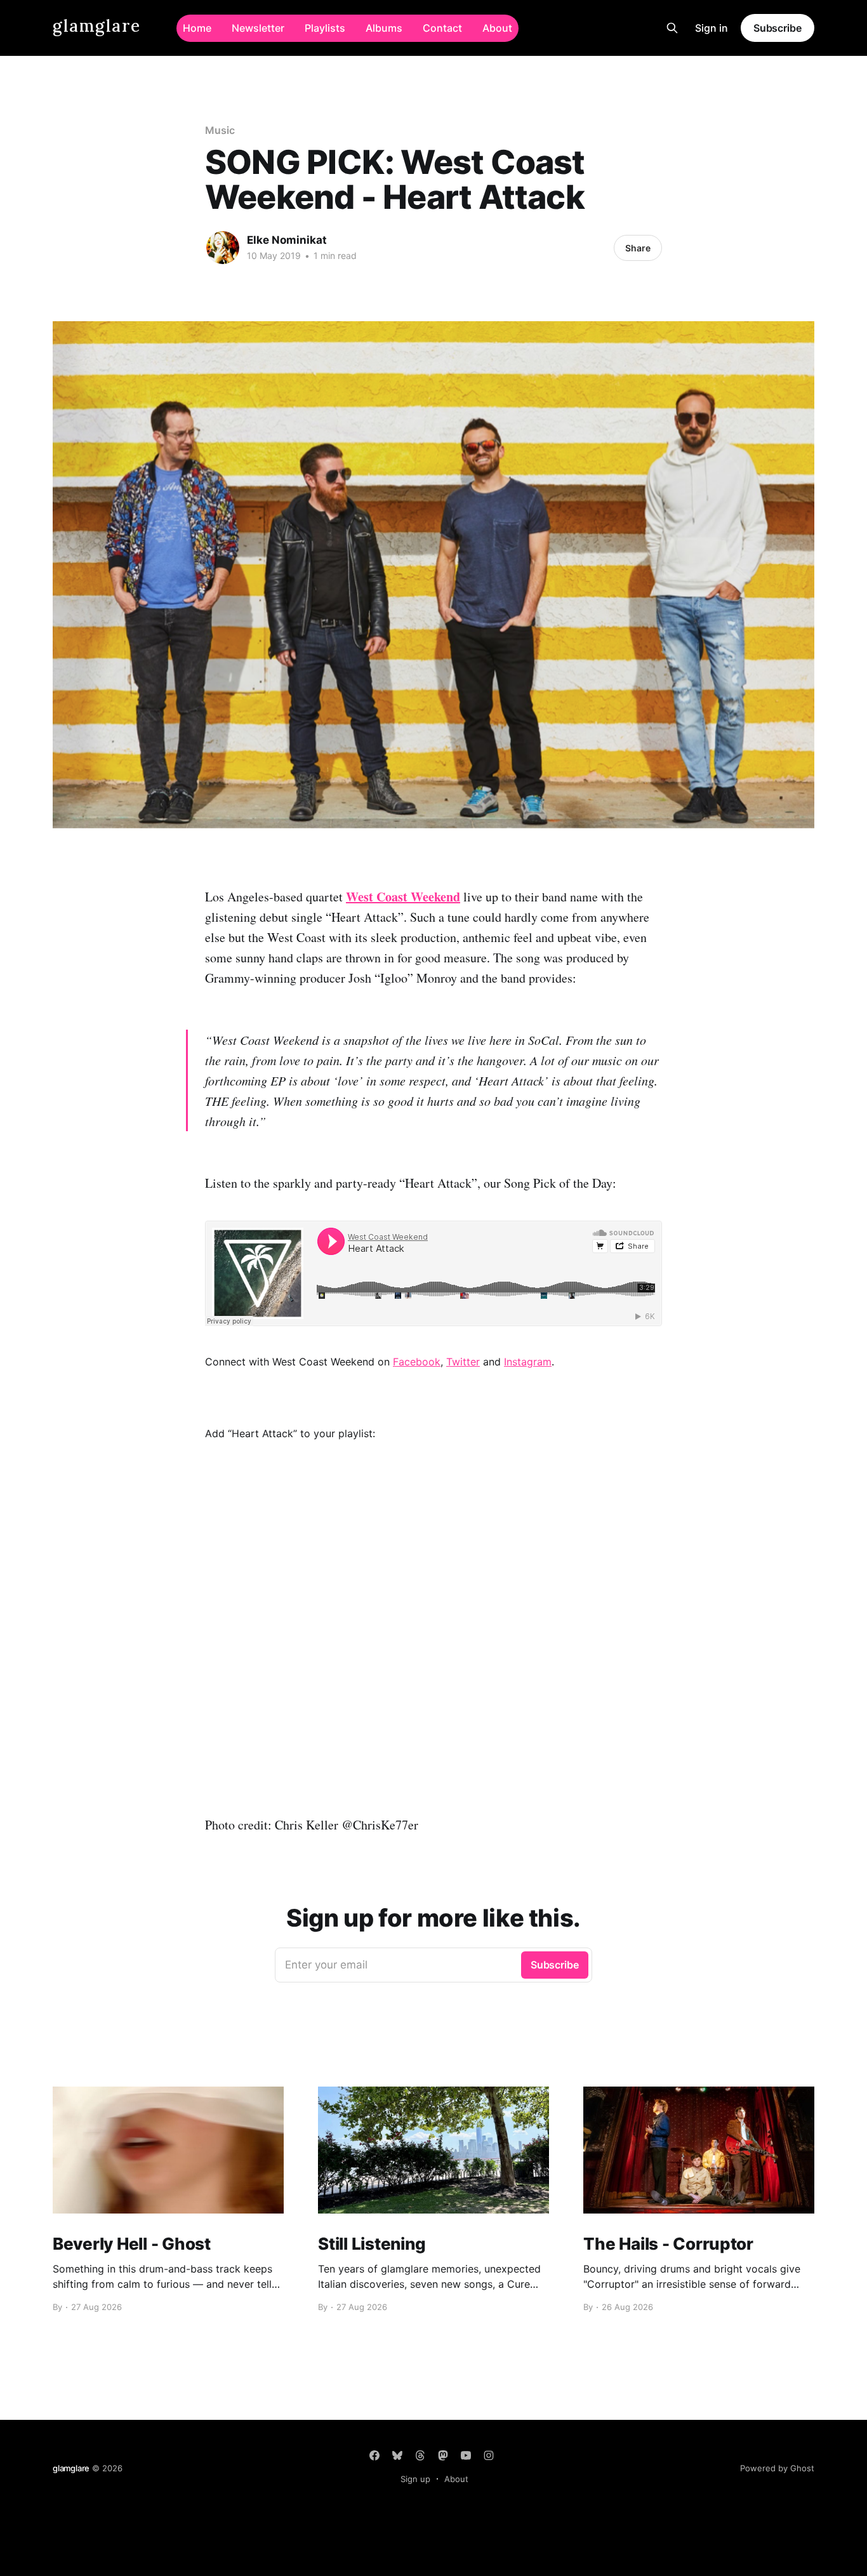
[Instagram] (489, 2455)
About (497, 28)
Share (638, 248)
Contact (442, 28)
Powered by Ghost (777, 2468)
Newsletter (258, 28)
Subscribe (778, 28)
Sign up (415, 2479)
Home (197, 28)
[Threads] (420, 2455)
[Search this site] (672, 28)
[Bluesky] (397, 2455)
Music (220, 130)
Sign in (711, 28)
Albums (384, 28)
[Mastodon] (443, 2455)
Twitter (463, 1362)
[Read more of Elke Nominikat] (223, 248)
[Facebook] (374, 2455)
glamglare (97, 26)
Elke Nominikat (287, 240)
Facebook (417, 1362)
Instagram (528, 1362)
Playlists (325, 28)
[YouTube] (466, 2455)
